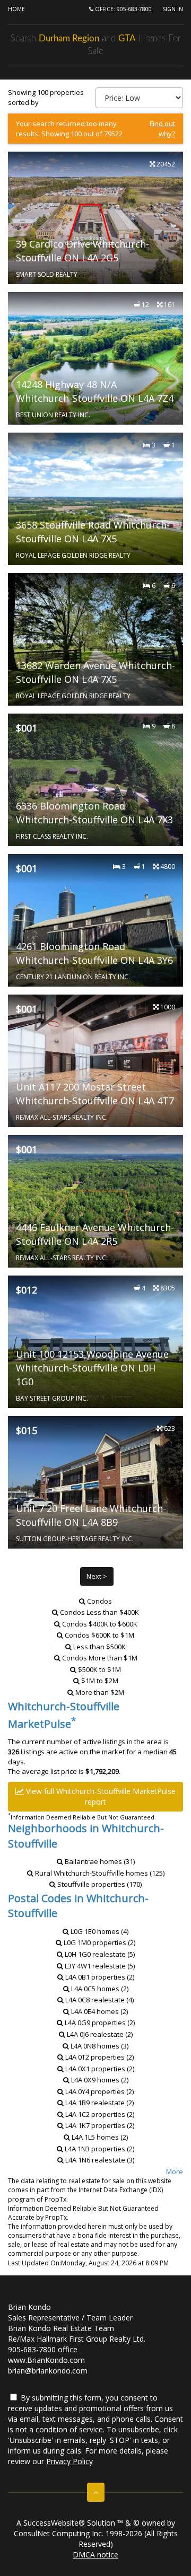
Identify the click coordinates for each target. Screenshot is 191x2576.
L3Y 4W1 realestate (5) (99, 1966)
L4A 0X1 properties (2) (99, 2069)
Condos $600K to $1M (99, 1635)
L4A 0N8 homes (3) (99, 2046)
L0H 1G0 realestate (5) (99, 1954)
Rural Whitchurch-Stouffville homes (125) (99, 1873)
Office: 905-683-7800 (123, 9)
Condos (99, 1601)
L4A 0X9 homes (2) (99, 2080)
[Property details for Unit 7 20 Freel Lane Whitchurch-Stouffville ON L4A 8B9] (95, 1482)
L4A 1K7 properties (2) (99, 2125)
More (175, 2171)
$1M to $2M (100, 1681)
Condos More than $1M (100, 1658)
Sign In (173, 9)
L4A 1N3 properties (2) (99, 2149)
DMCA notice (95, 2555)
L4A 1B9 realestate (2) (99, 2103)
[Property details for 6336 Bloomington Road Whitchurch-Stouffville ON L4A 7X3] (95, 780)
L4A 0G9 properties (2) (99, 2023)
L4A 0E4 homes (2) (99, 2011)
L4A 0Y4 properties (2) (99, 2091)
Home (16, 9)
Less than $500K (99, 1647)
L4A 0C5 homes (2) (99, 1989)
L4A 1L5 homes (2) (99, 2137)
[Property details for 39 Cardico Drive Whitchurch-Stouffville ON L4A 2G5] (95, 218)
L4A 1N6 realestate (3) (99, 2160)
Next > (97, 1576)
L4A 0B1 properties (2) (99, 1977)
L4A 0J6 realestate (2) (99, 2034)
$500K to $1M (99, 1669)
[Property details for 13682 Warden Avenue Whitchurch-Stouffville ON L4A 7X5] (95, 639)
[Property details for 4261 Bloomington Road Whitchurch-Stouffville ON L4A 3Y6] (95, 920)
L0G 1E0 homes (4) (99, 1931)
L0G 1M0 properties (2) (99, 1942)
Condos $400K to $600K (100, 1624)
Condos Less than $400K (99, 1612)
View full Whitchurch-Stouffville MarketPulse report (100, 1796)
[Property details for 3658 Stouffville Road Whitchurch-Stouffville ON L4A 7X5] (95, 499)
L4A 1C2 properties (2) (99, 2114)
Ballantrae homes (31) (99, 1861)
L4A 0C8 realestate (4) (99, 2000)
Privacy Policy (70, 2461)
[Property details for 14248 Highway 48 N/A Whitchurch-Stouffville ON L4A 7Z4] (95, 358)
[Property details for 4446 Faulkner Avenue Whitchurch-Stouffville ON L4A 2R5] (95, 1201)
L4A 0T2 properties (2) (99, 2057)
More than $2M (100, 1692)
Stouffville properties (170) (99, 1884)
